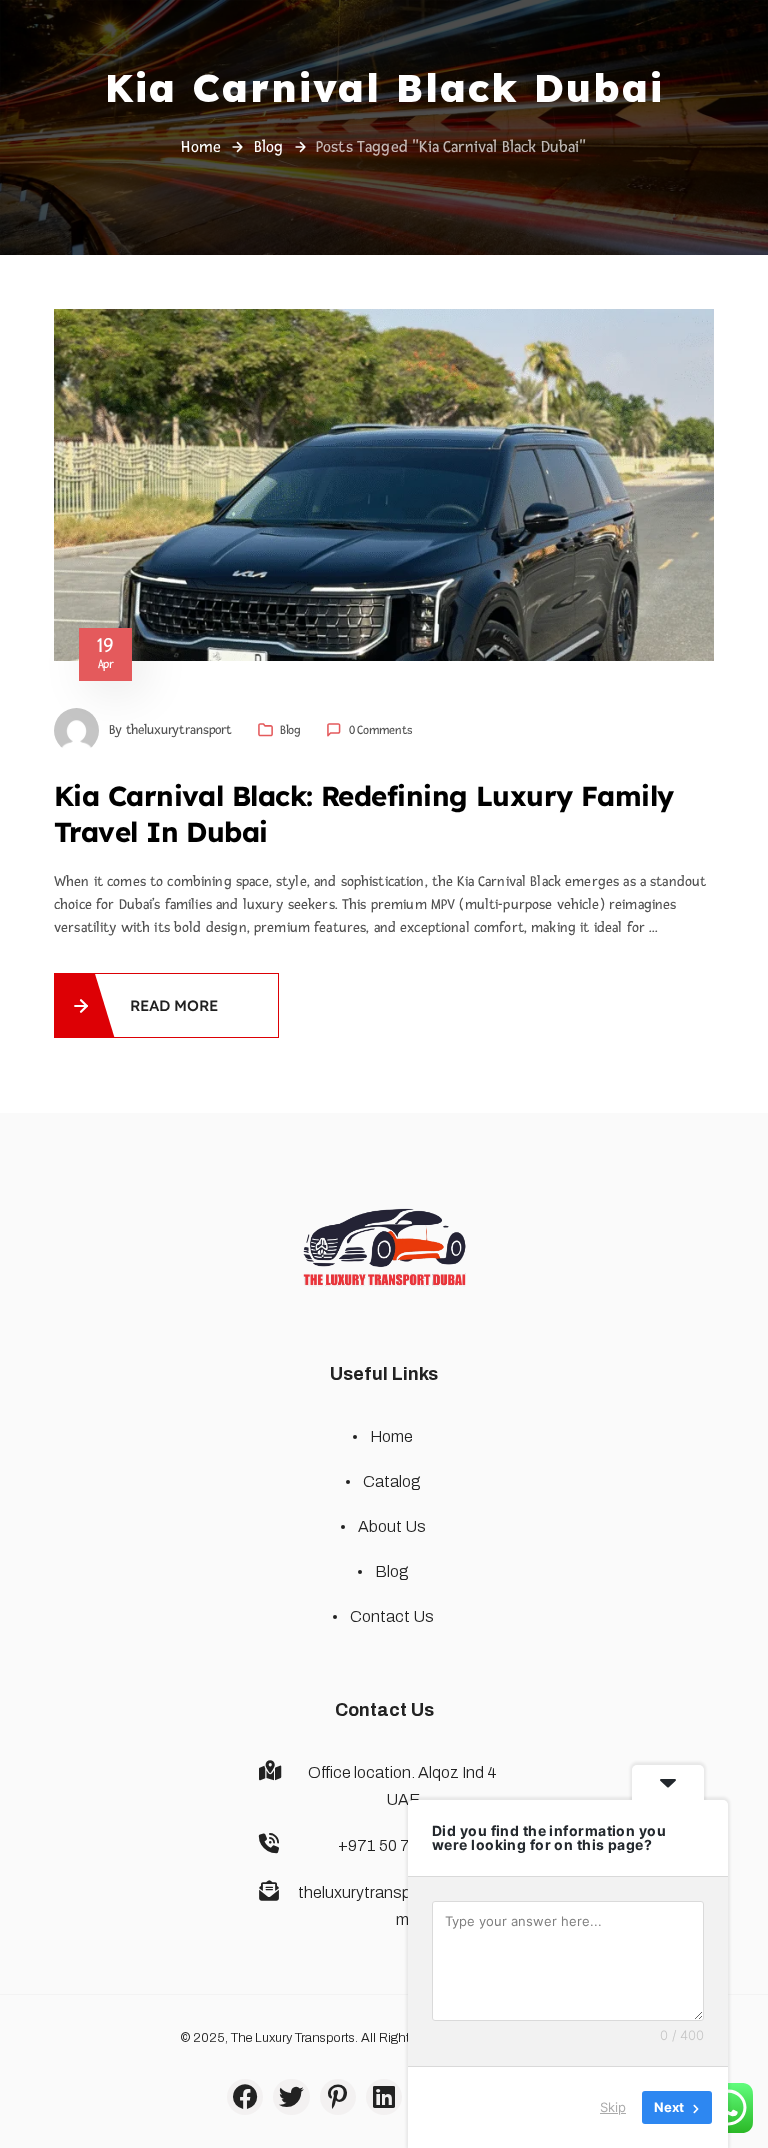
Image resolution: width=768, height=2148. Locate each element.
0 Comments (380, 730)
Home (201, 147)
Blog (269, 147)
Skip (613, 2107)
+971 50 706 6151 (402, 1845)
